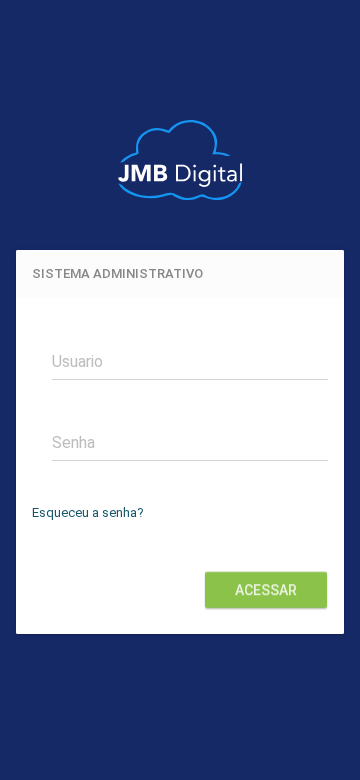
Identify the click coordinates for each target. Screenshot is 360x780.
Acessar (266, 590)
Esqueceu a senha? (88, 512)
